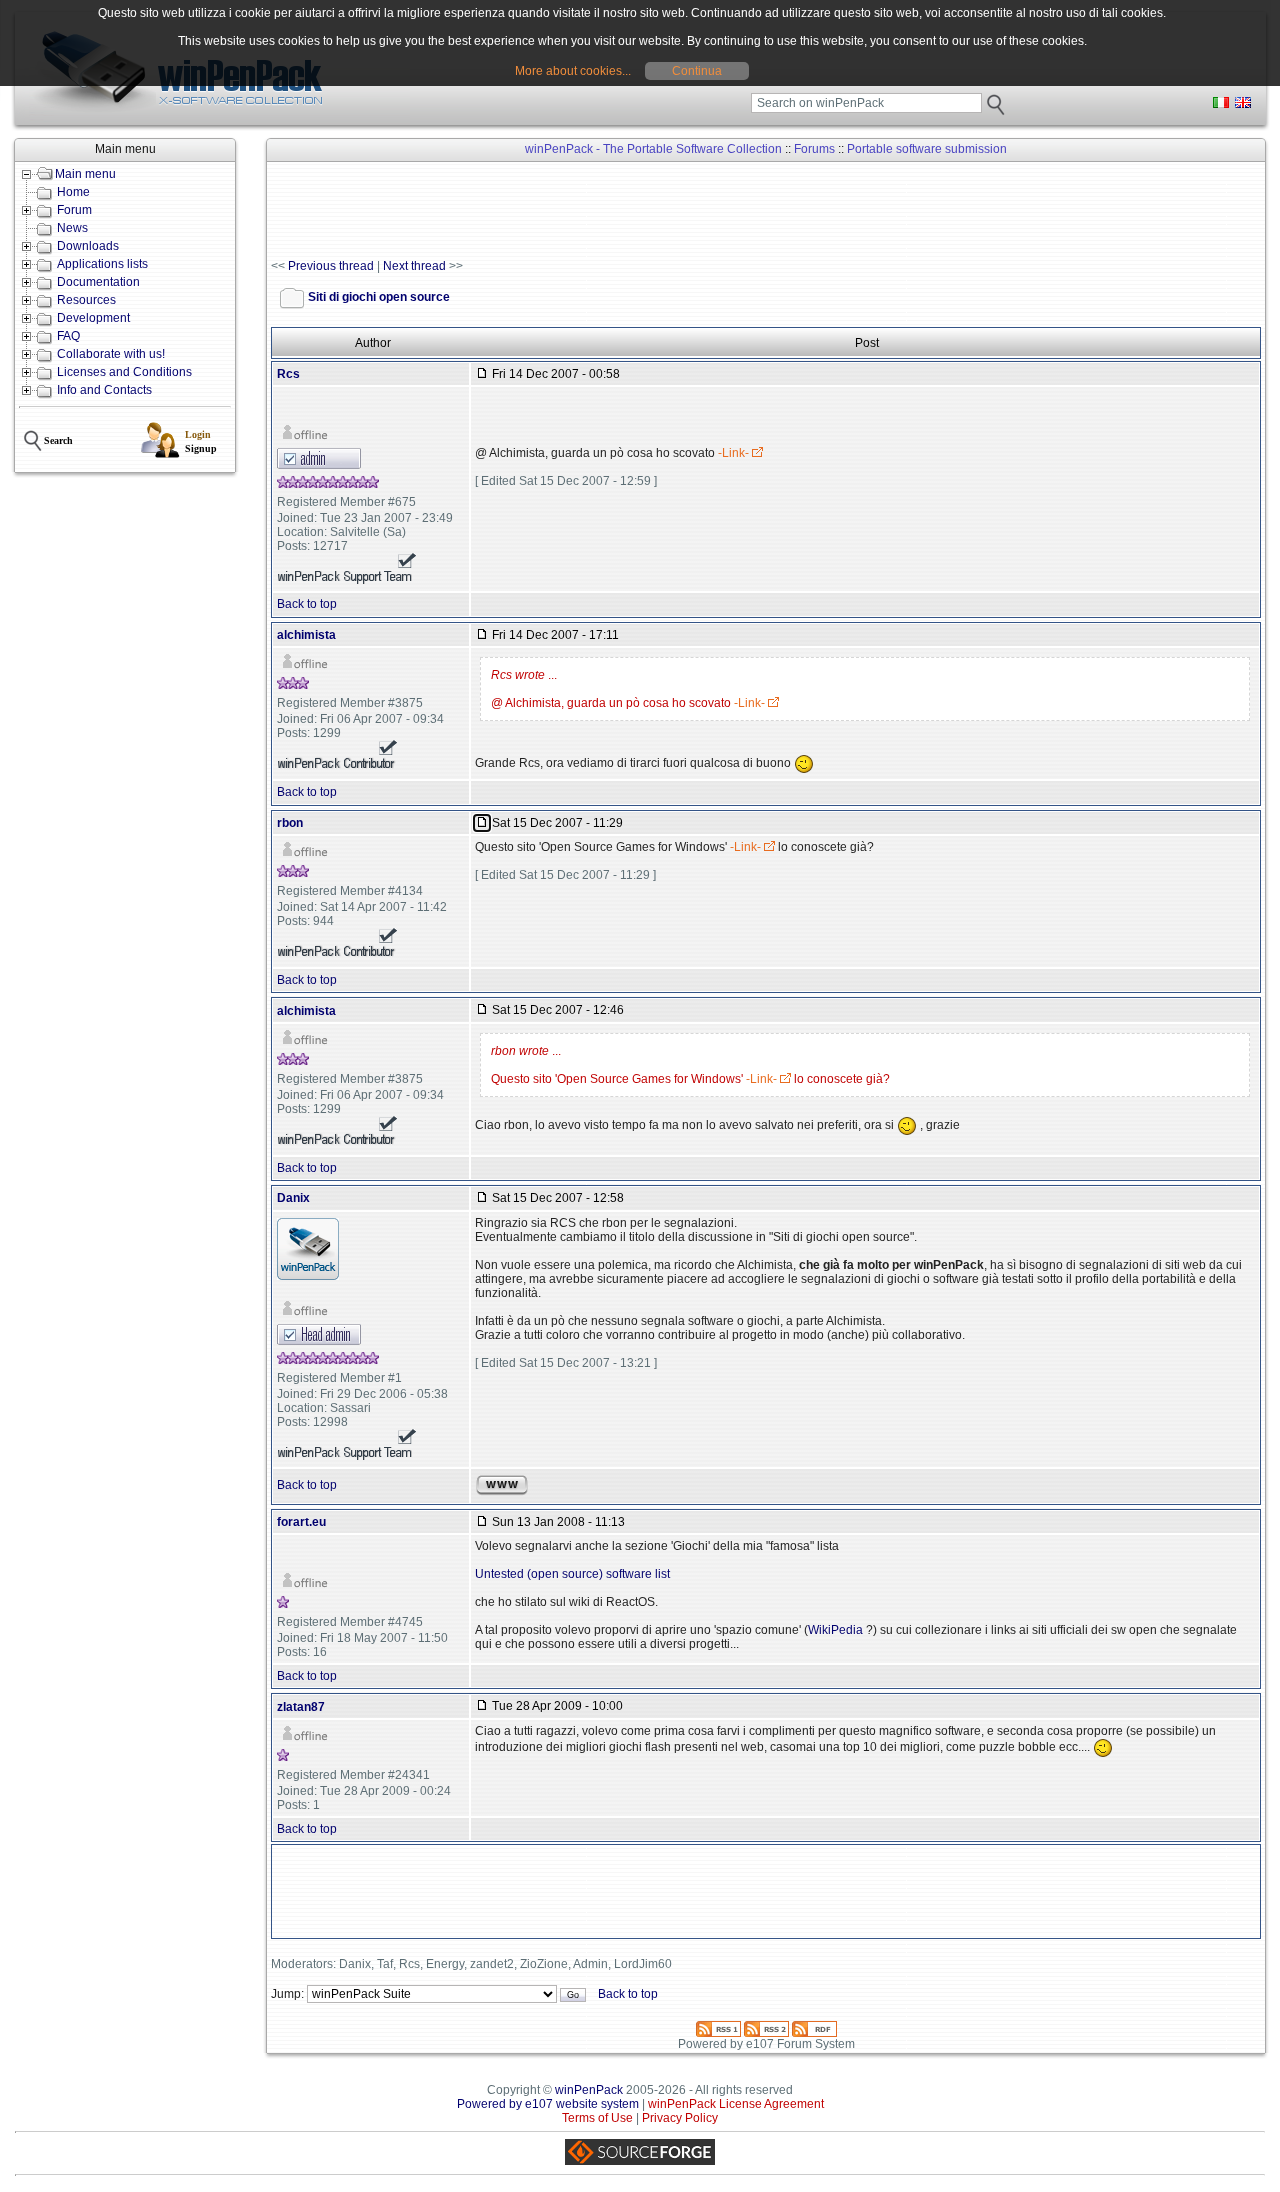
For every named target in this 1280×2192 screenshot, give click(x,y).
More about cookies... (573, 71)
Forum (74, 210)
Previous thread (331, 266)
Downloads (88, 246)
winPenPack (589, 2090)
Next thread (414, 266)
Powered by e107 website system (548, 2104)
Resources (86, 300)
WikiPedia (837, 1630)
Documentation (98, 282)
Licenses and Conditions (124, 372)
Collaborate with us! (111, 354)
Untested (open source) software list (572, 1574)
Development (93, 318)
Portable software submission (927, 149)
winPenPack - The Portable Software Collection (653, 149)
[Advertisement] (635, 211)
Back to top (307, 604)
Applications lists (102, 264)
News (72, 228)
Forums (814, 149)
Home (73, 192)
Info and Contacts (104, 390)
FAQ (68, 336)
